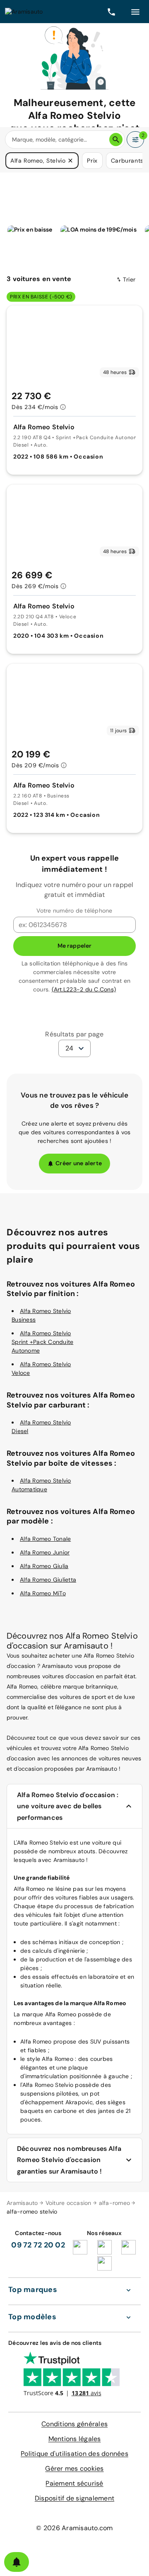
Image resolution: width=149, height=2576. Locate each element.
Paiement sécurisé (74, 2483)
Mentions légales (75, 2439)
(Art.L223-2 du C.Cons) (84, 989)
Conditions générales (74, 2424)
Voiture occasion (68, 2203)
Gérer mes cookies (74, 2468)
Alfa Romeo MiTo (43, 1593)
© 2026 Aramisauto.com (74, 2528)
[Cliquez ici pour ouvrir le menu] (135, 12)
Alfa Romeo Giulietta (48, 1580)
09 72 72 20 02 (38, 2245)
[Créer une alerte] (17, 2562)
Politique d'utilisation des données (74, 2454)
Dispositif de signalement (74, 2498)
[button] (70, 161)
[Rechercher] (116, 140)
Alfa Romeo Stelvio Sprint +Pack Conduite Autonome (42, 1342)
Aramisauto (22, 2203)
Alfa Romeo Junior (45, 1552)
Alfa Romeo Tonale (45, 1539)
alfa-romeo (115, 2203)
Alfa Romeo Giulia (44, 1566)
